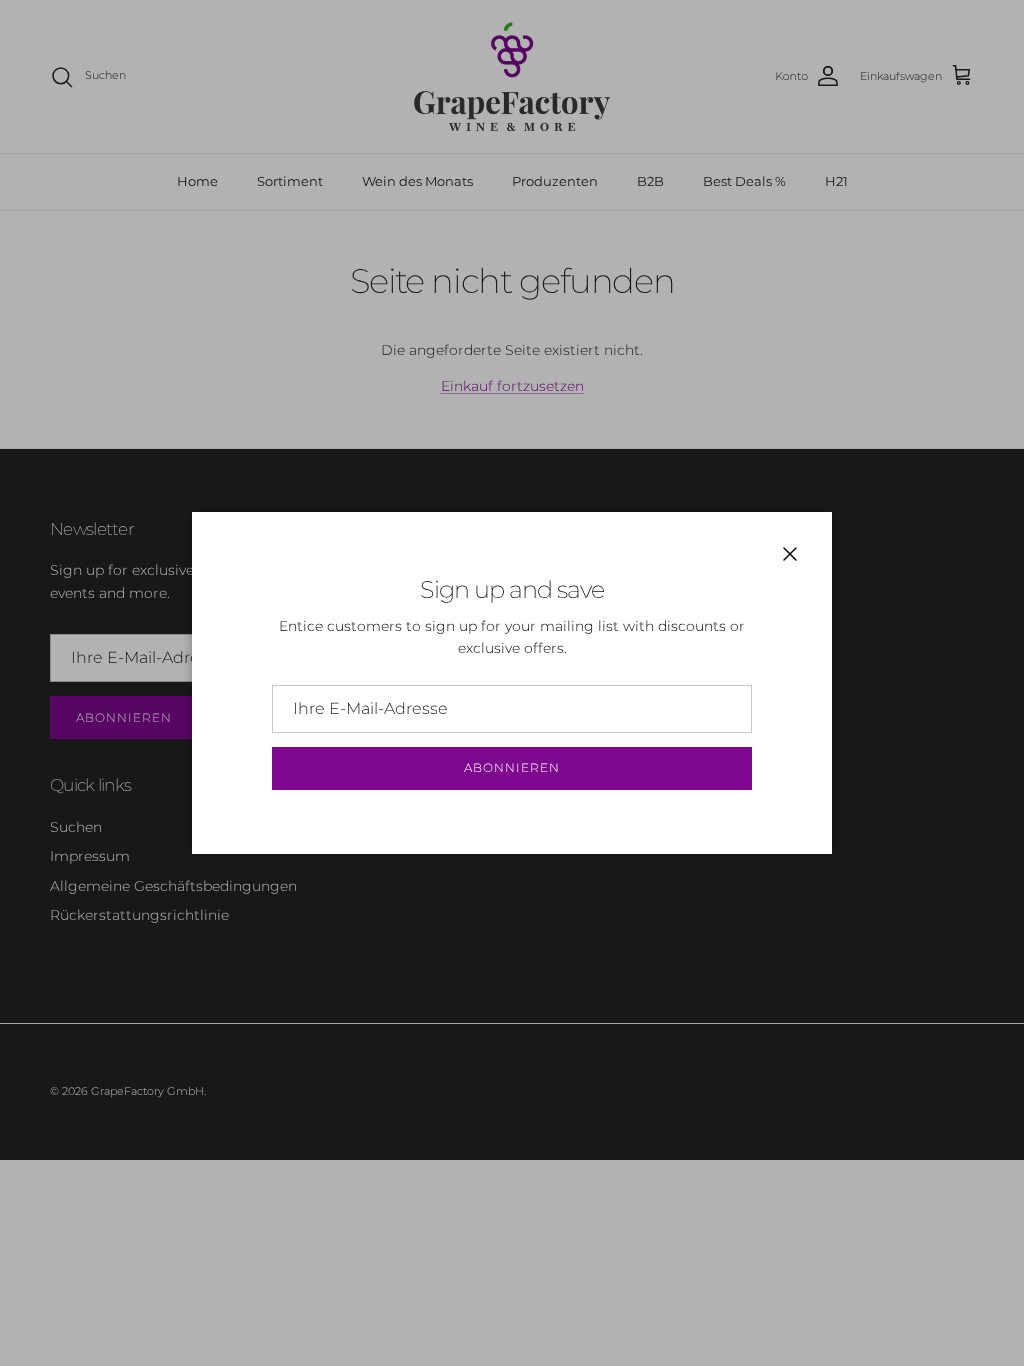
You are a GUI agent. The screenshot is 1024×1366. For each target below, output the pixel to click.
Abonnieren (512, 767)
